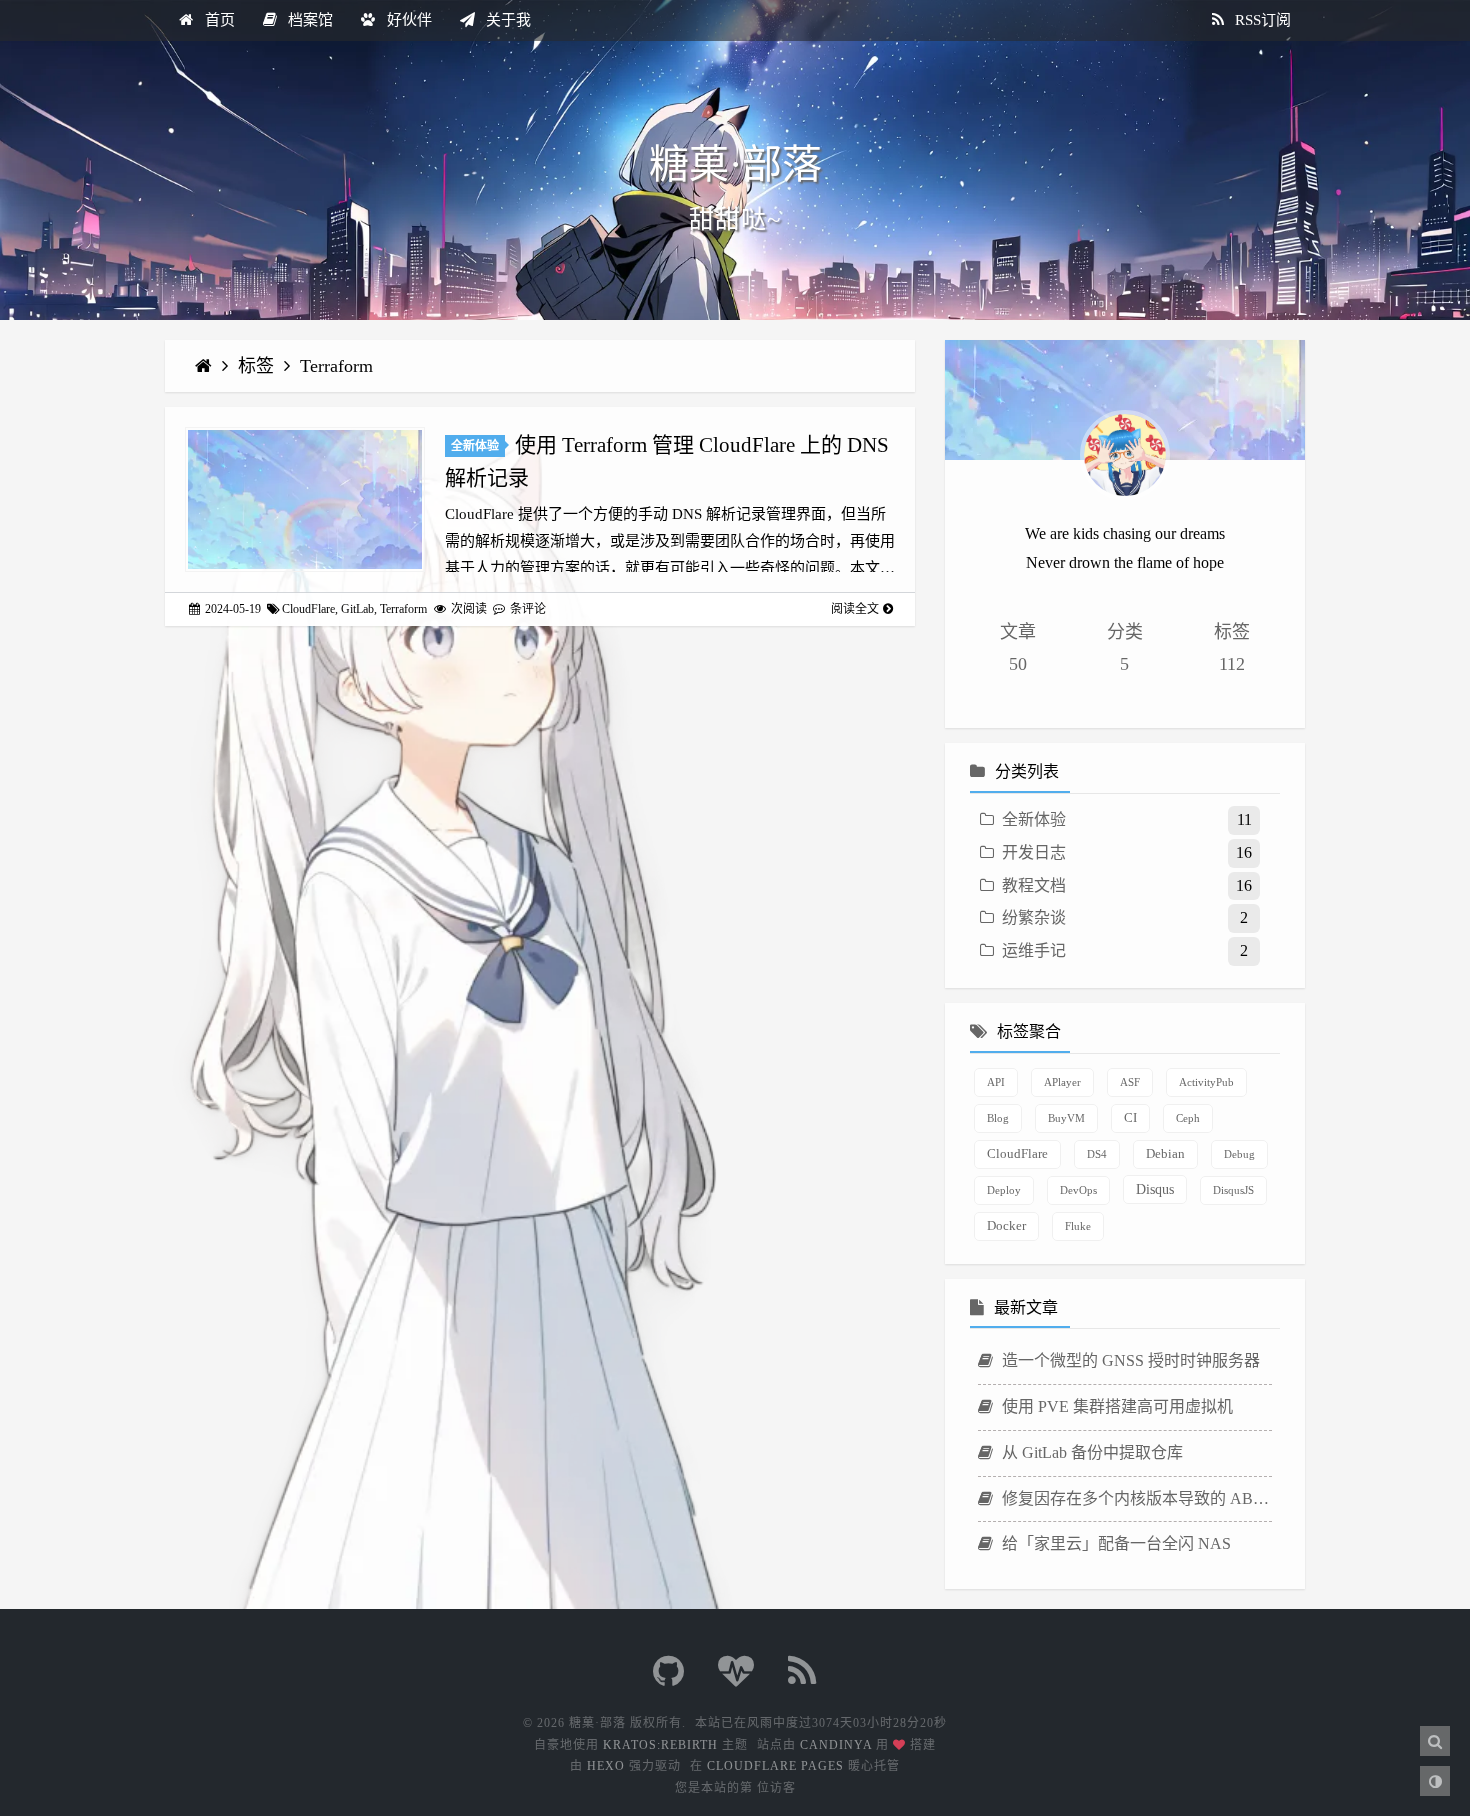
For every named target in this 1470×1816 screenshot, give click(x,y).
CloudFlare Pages (775, 1766)
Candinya (836, 1745)
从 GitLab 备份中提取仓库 (1090, 1452)
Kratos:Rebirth (660, 1745)
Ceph (1188, 1118)
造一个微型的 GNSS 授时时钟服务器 (1129, 1360)
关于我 (506, 20)
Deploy (1004, 1190)
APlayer (1062, 1082)
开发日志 (1034, 852)
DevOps (1078, 1190)
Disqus (1155, 1189)
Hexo (606, 1766)
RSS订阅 (1261, 20)
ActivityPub (1206, 1082)
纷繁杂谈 (1034, 917)
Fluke (1078, 1226)
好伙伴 (407, 20)
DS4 (1097, 1154)
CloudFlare (308, 609)
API (996, 1082)
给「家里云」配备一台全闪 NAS (1114, 1543)
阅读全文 (855, 609)
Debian (1165, 1154)
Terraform (336, 366)
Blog (998, 1118)
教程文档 (1034, 885)
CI (1130, 1118)
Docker (1006, 1226)
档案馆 (308, 20)
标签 (258, 366)
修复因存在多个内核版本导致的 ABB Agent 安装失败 (1135, 1498)
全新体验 (475, 446)
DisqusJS (1233, 1190)
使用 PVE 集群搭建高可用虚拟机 (1115, 1406)
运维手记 (1034, 950)
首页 (218, 20)
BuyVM (1066, 1118)
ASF (1130, 1082)
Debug (1239, 1154)
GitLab (357, 609)
